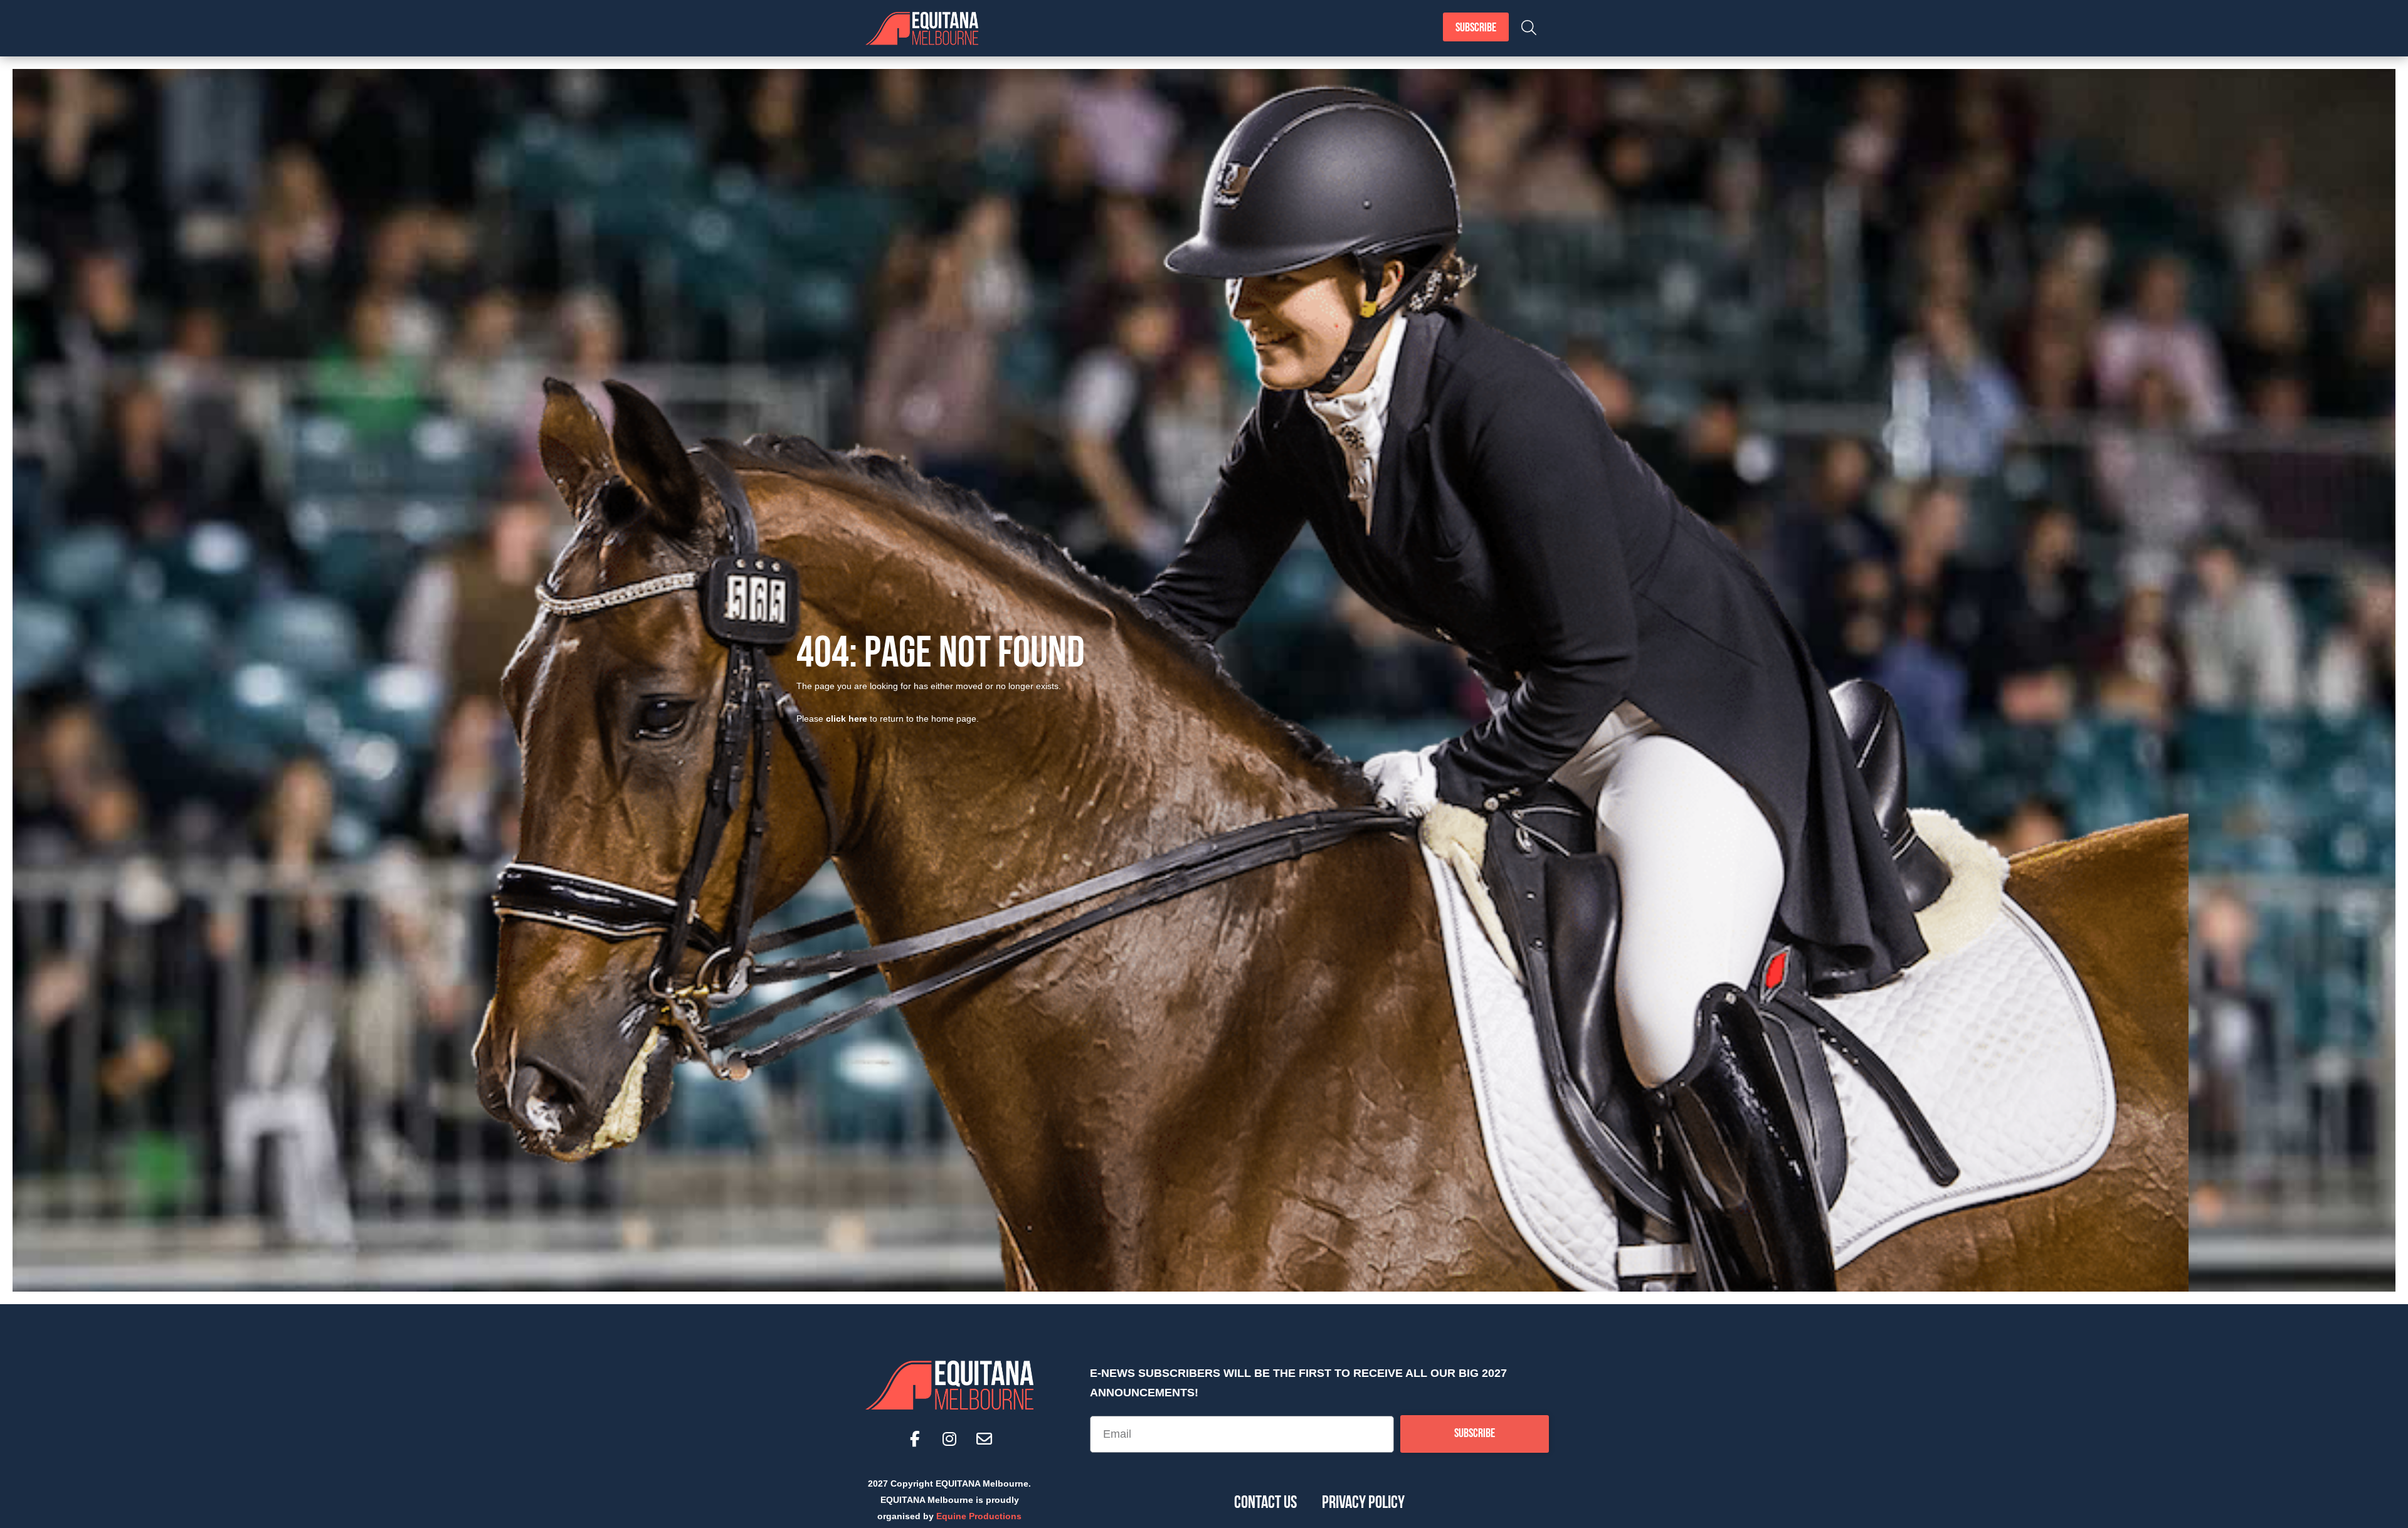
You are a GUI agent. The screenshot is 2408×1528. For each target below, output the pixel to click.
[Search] (1529, 28)
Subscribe (1476, 28)
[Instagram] (949, 1438)
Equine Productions (979, 1516)
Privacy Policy (1363, 1504)
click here (847, 719)
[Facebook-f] (915, 1438)
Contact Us (1265, 1504)
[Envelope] (984, 1438)
